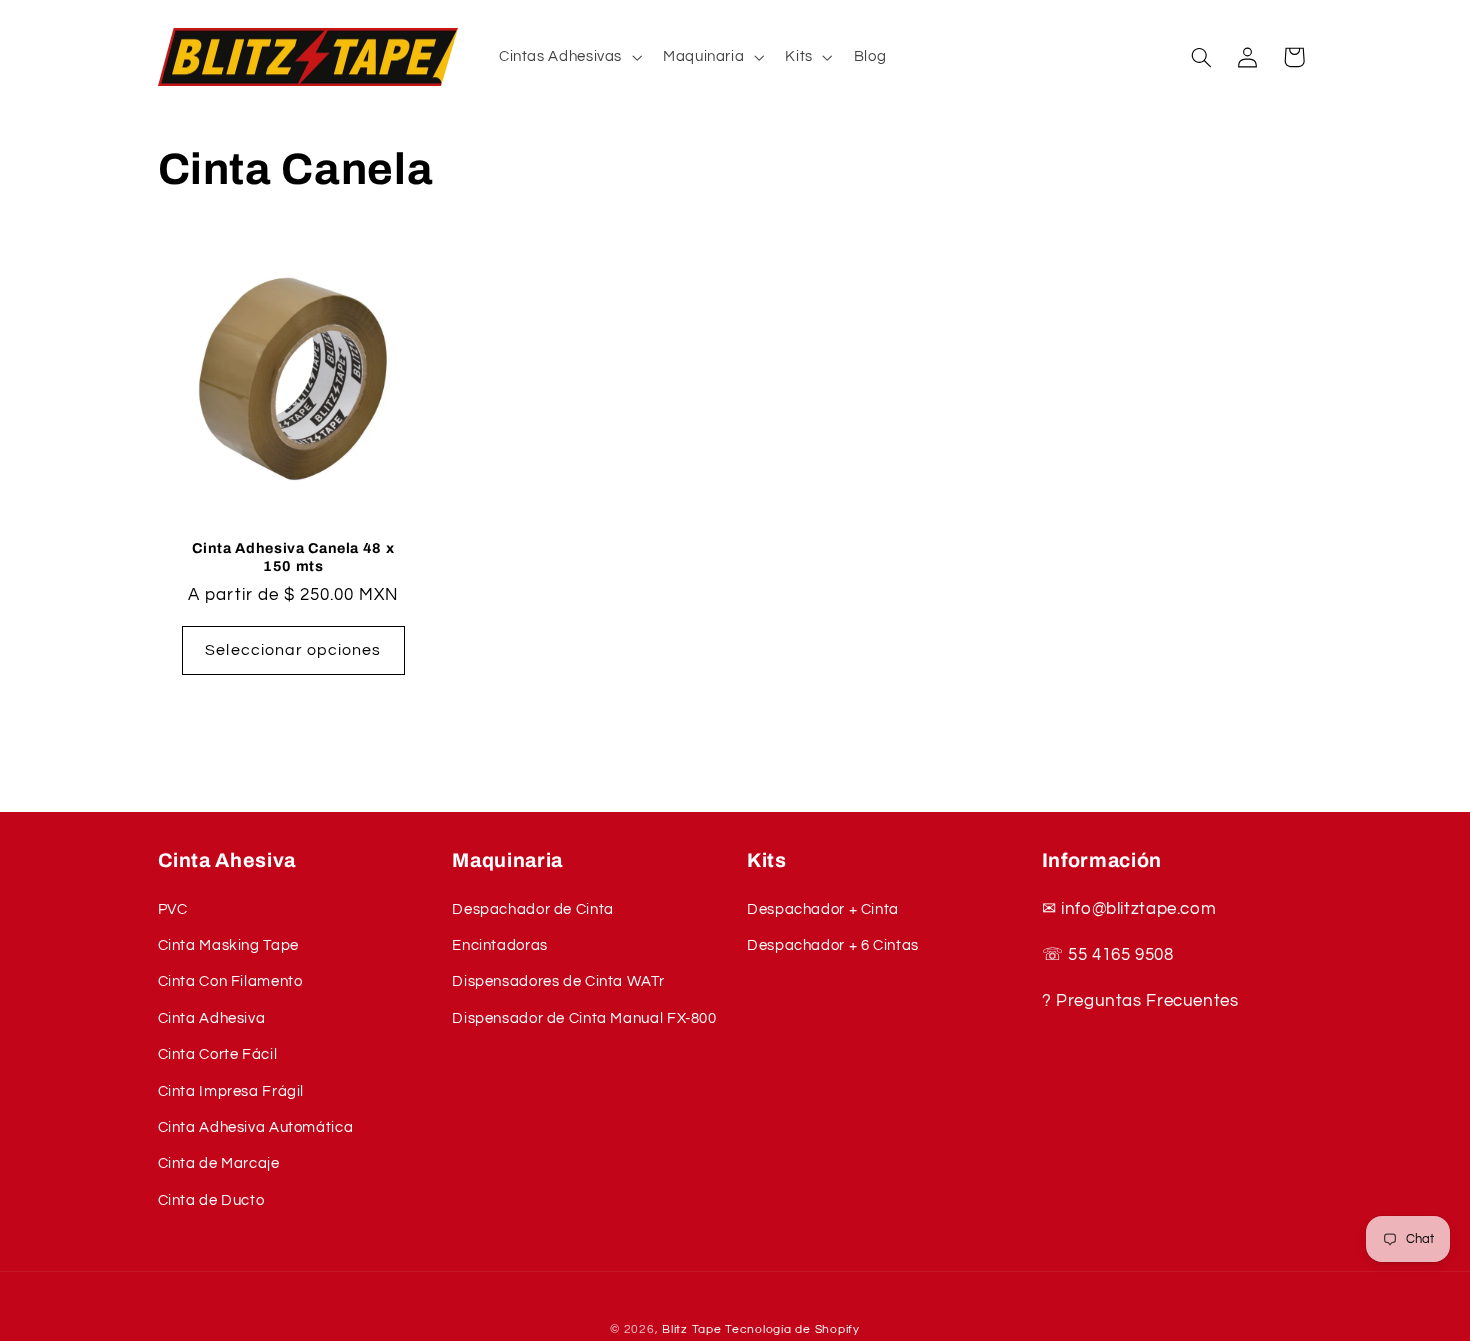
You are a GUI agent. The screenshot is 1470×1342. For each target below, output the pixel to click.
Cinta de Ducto (211, 1200)
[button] (568, 57)
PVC (173, 909)
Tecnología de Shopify (792, 1329)
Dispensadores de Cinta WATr (558, 981)
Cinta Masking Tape (228, 945)
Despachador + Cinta (823, 909)
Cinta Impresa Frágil (231, 1091)
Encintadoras (500, 945)
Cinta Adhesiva (212, 1018)
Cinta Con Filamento (230, 981)
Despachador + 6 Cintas (833, 945)
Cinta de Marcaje (219, 1163)
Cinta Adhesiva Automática (256, 1127)
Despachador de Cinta (533, 909)
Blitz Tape (691, 1329)
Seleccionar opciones (293, 650)
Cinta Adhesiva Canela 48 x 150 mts (293, 557)
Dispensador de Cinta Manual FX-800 (584, 1018)
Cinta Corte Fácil (218, 1054)
